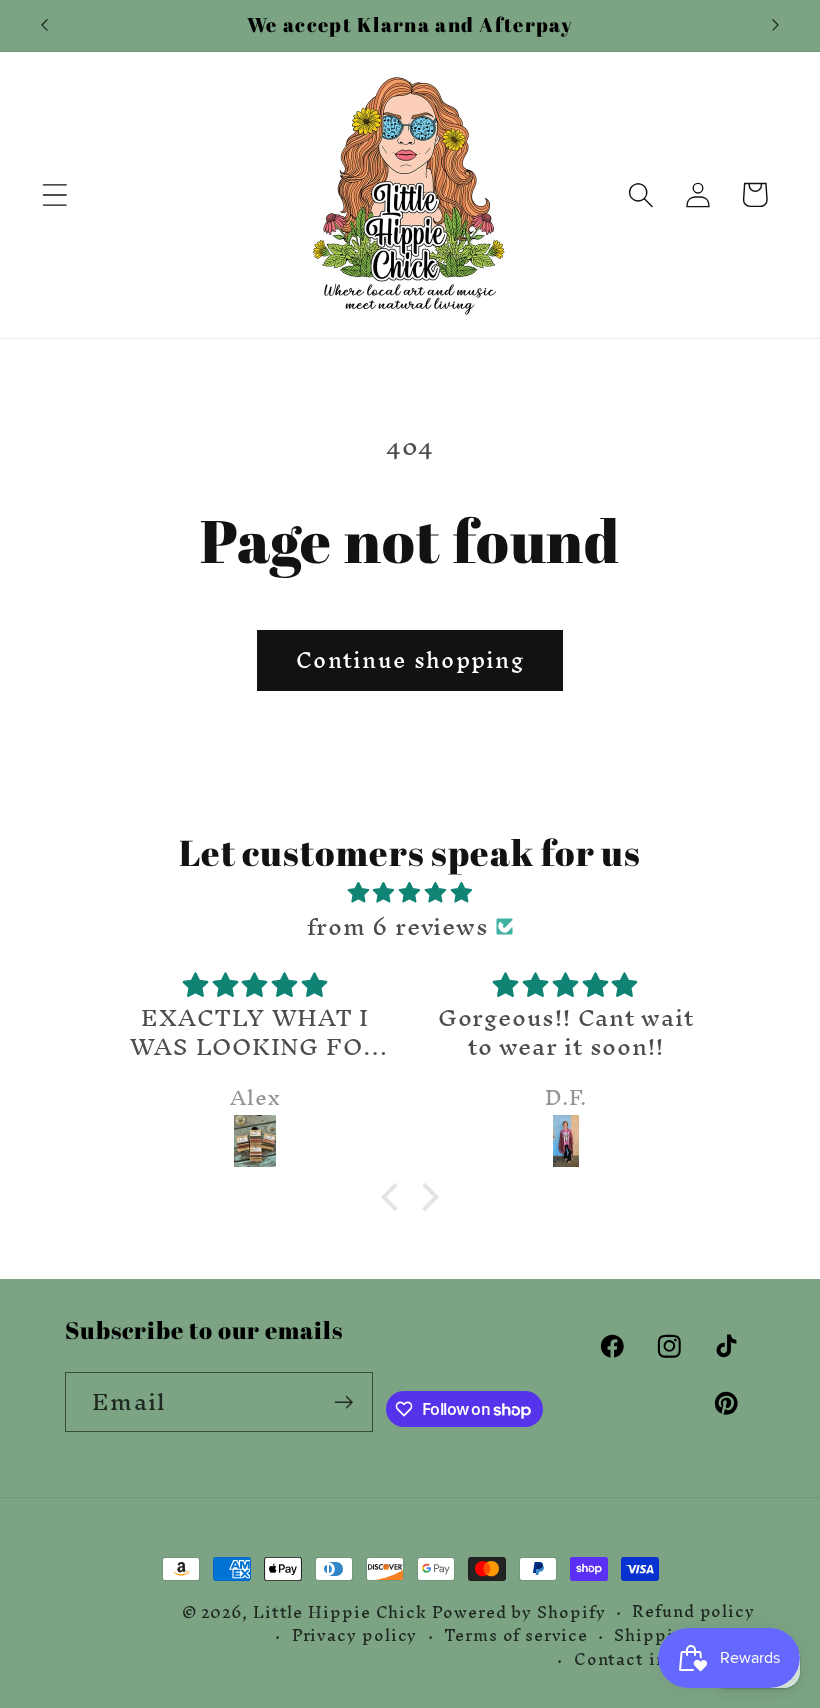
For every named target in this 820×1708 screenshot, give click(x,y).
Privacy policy (355, 1636)
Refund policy (693, 1612)
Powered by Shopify (518, 1612)
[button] (54, 194)
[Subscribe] (343, 1402)
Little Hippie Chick (340, 1612)
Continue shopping (410, 660)
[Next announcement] (776, 25)
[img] (410, 892)
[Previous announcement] (44, 25)
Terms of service (516, 1636)
